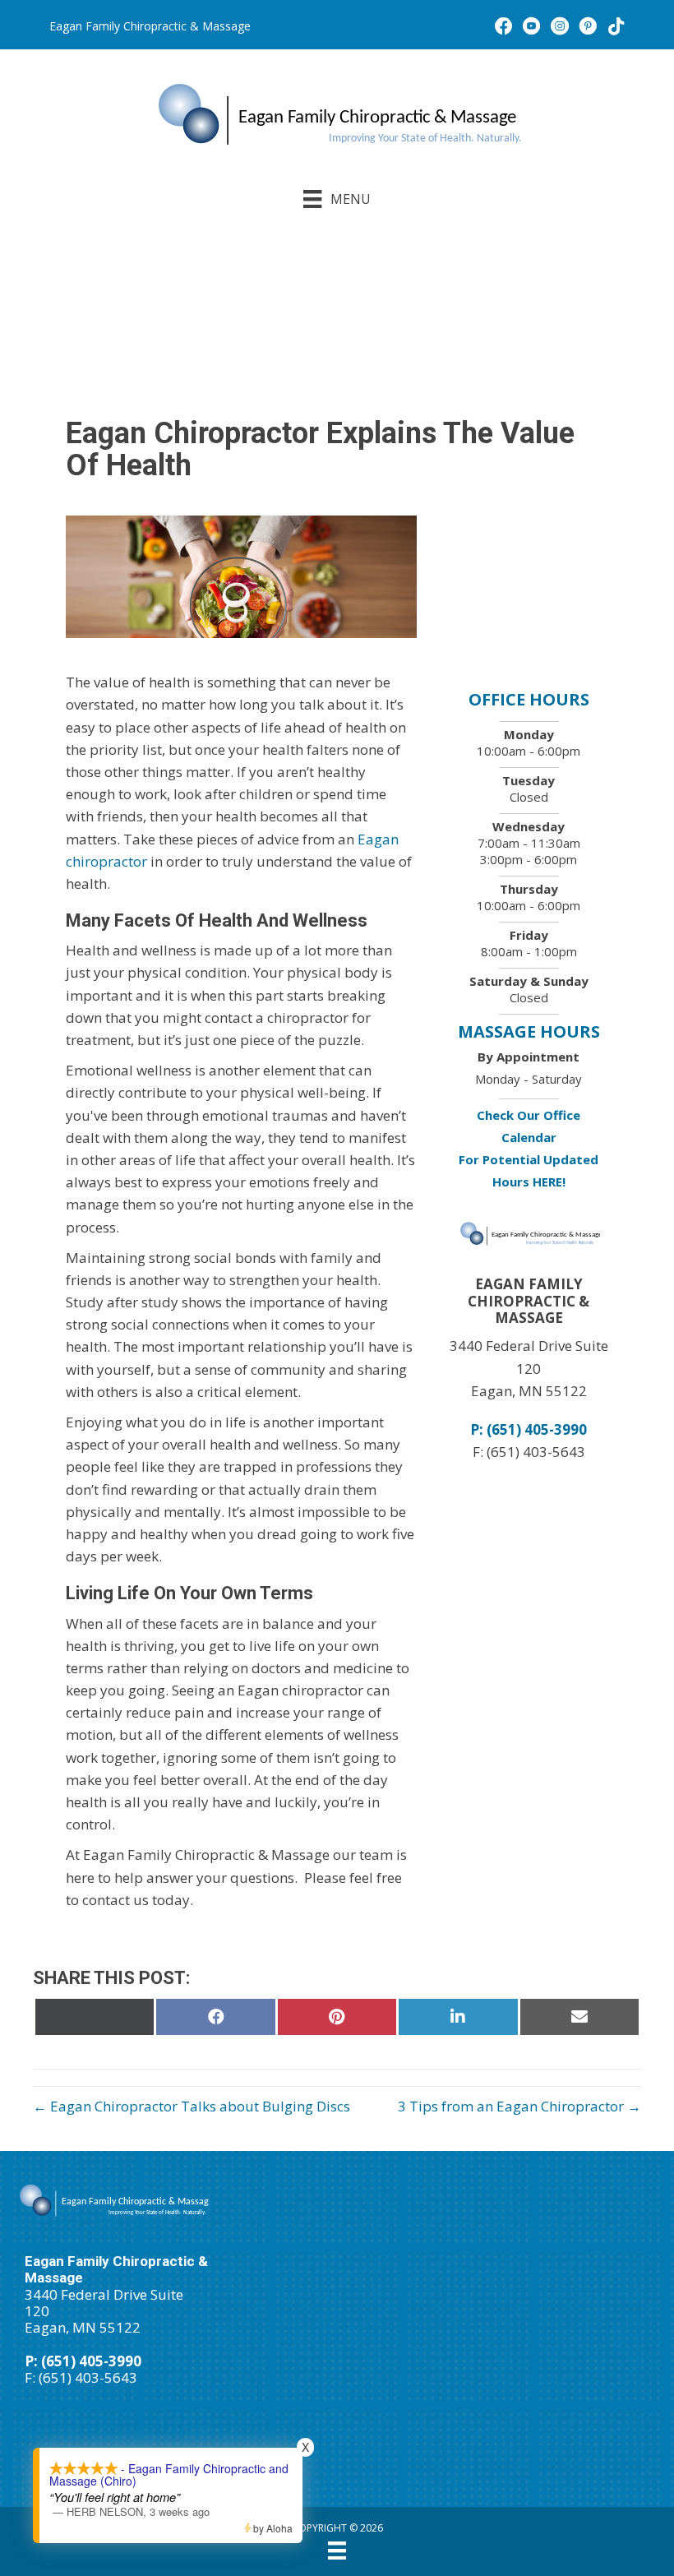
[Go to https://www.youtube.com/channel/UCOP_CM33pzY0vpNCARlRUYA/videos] (532, 28)
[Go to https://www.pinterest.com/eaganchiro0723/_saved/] (588, 28)
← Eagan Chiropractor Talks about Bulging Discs (192, 2106)
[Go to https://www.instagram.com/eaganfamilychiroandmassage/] (560, 28)
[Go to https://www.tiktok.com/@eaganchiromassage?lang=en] (616, 28)
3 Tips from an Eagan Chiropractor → (519, 2106)
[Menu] (337, 2551)
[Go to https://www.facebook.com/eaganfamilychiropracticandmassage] (504, 28)
